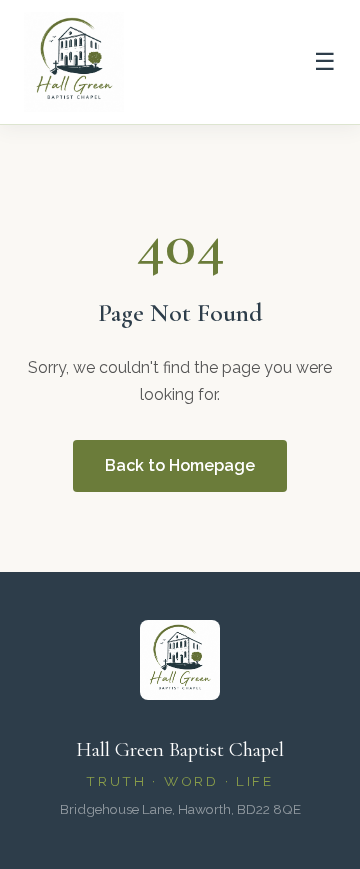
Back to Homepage (180, 465)
